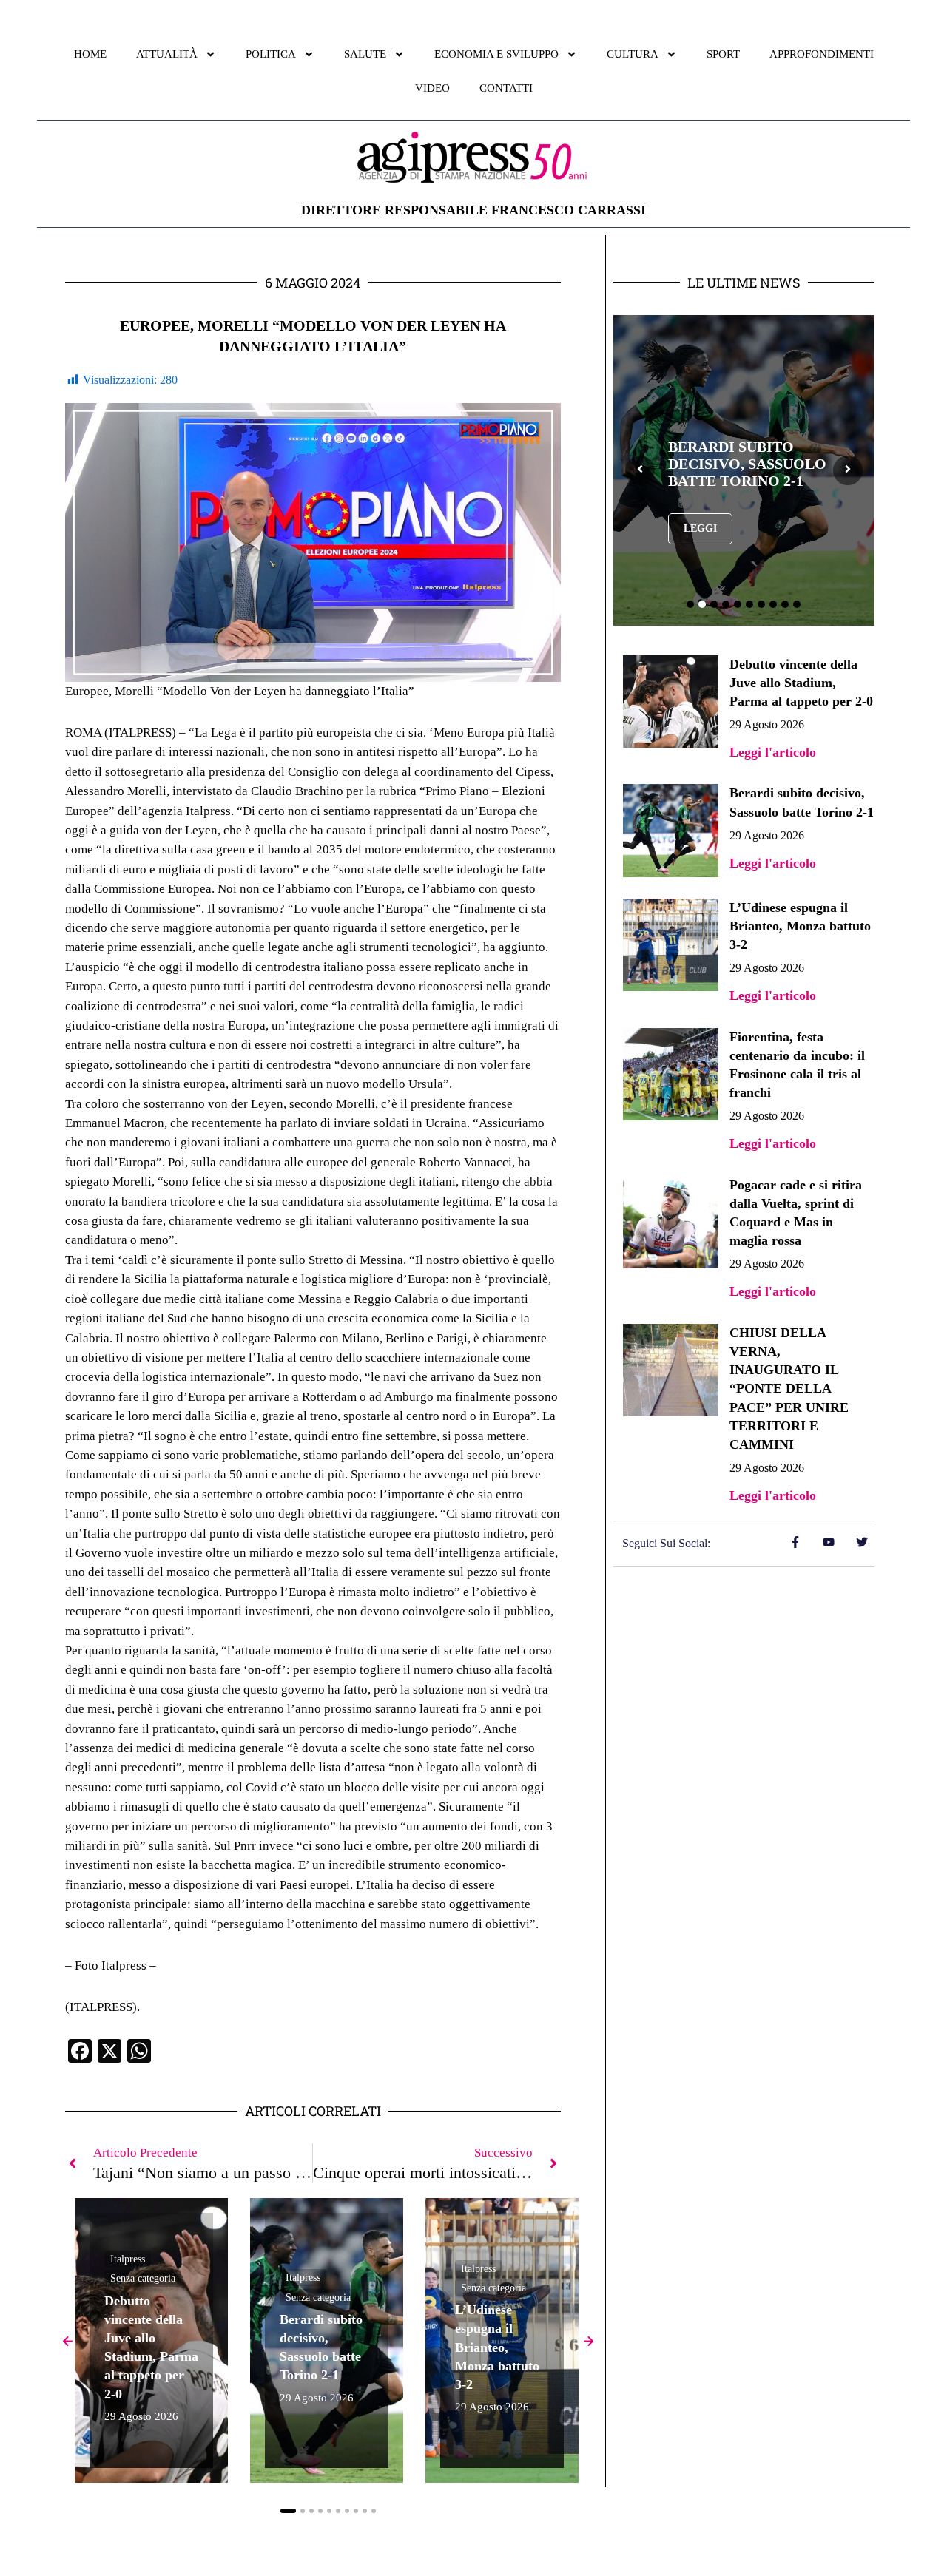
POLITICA (271, 54)
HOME (90, 54)
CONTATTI (506, 88)
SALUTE (365, 54)
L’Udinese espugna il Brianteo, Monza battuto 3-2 (497, 2347)
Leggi (700, 528)
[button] (288, 2511)
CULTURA (633, 54)
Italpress (128, 2259)
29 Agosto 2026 (141, 2417)
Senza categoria (143, 2278)
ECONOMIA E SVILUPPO (496, 54)
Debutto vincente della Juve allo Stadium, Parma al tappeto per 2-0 (801, 683)
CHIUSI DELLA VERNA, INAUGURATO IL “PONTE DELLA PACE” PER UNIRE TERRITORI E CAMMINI (789, 1389)
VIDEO (432, 88)
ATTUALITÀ (167, 54)
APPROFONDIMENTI (822, 54)
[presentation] (640, 470)
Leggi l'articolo (773, 752)
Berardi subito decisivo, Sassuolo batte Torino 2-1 (747, 464)
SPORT (723, 54)
